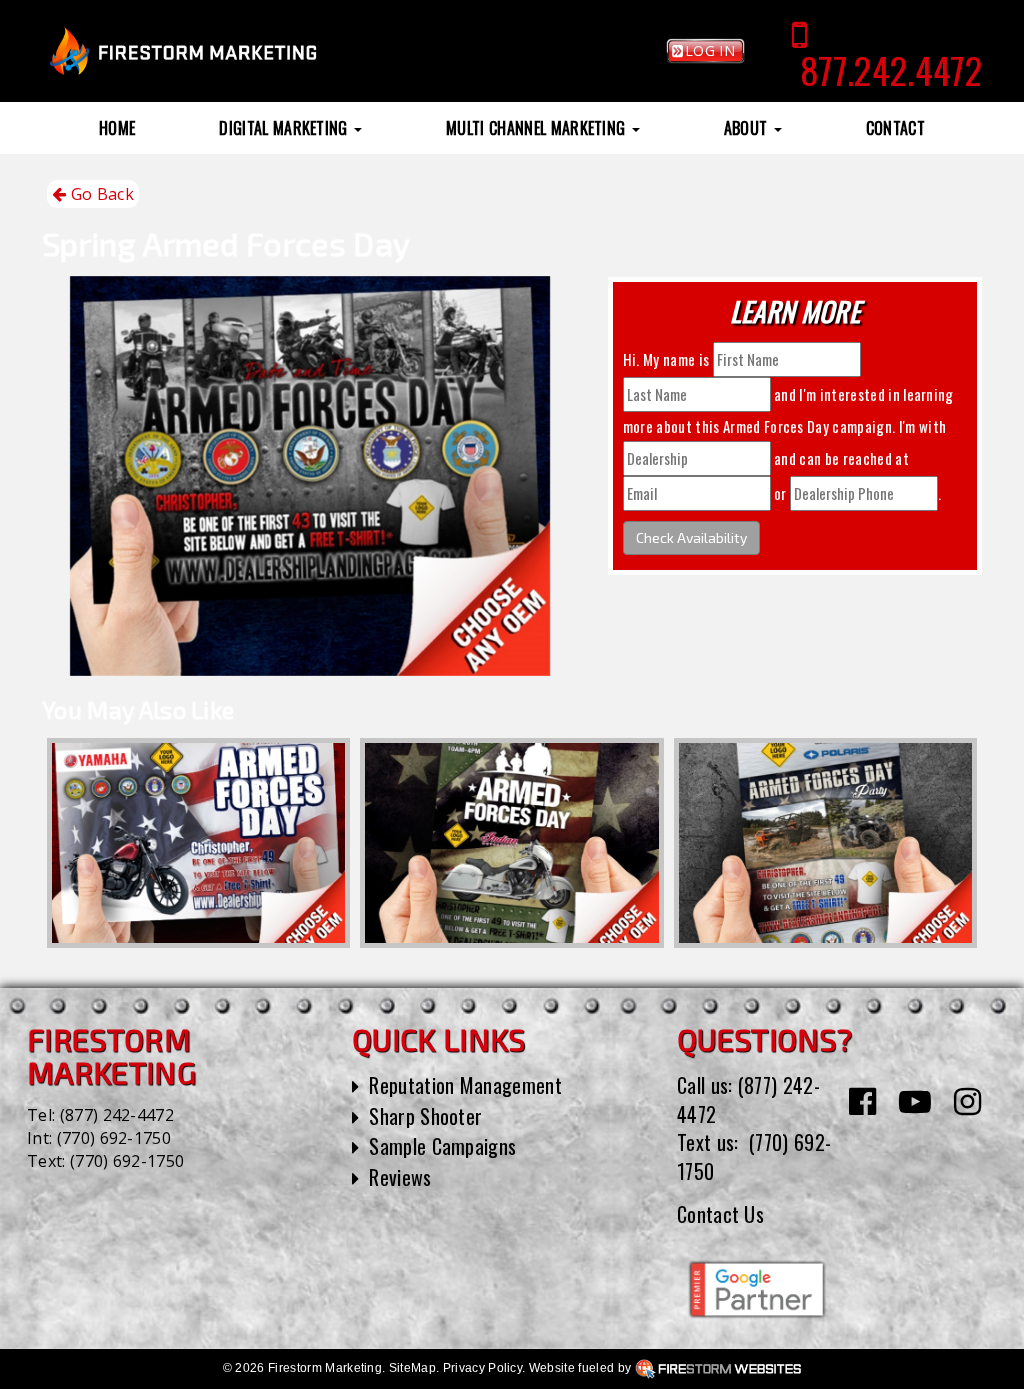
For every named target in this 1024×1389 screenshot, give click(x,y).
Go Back (100, 194)
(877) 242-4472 (117, 1115)
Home (117, 128)
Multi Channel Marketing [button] (538, 128)
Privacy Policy (482, 1368)
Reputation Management (465, 1085)
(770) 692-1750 (114, 1138)
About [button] (748, 128)
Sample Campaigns (442, 1146)
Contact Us (720, 1214)
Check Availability (691, 537)
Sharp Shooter (425, 1116)
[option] (198, 843)
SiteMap (412, 1368)
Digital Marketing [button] (285, 128)
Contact (895, 128)
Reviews (400, 1177)
